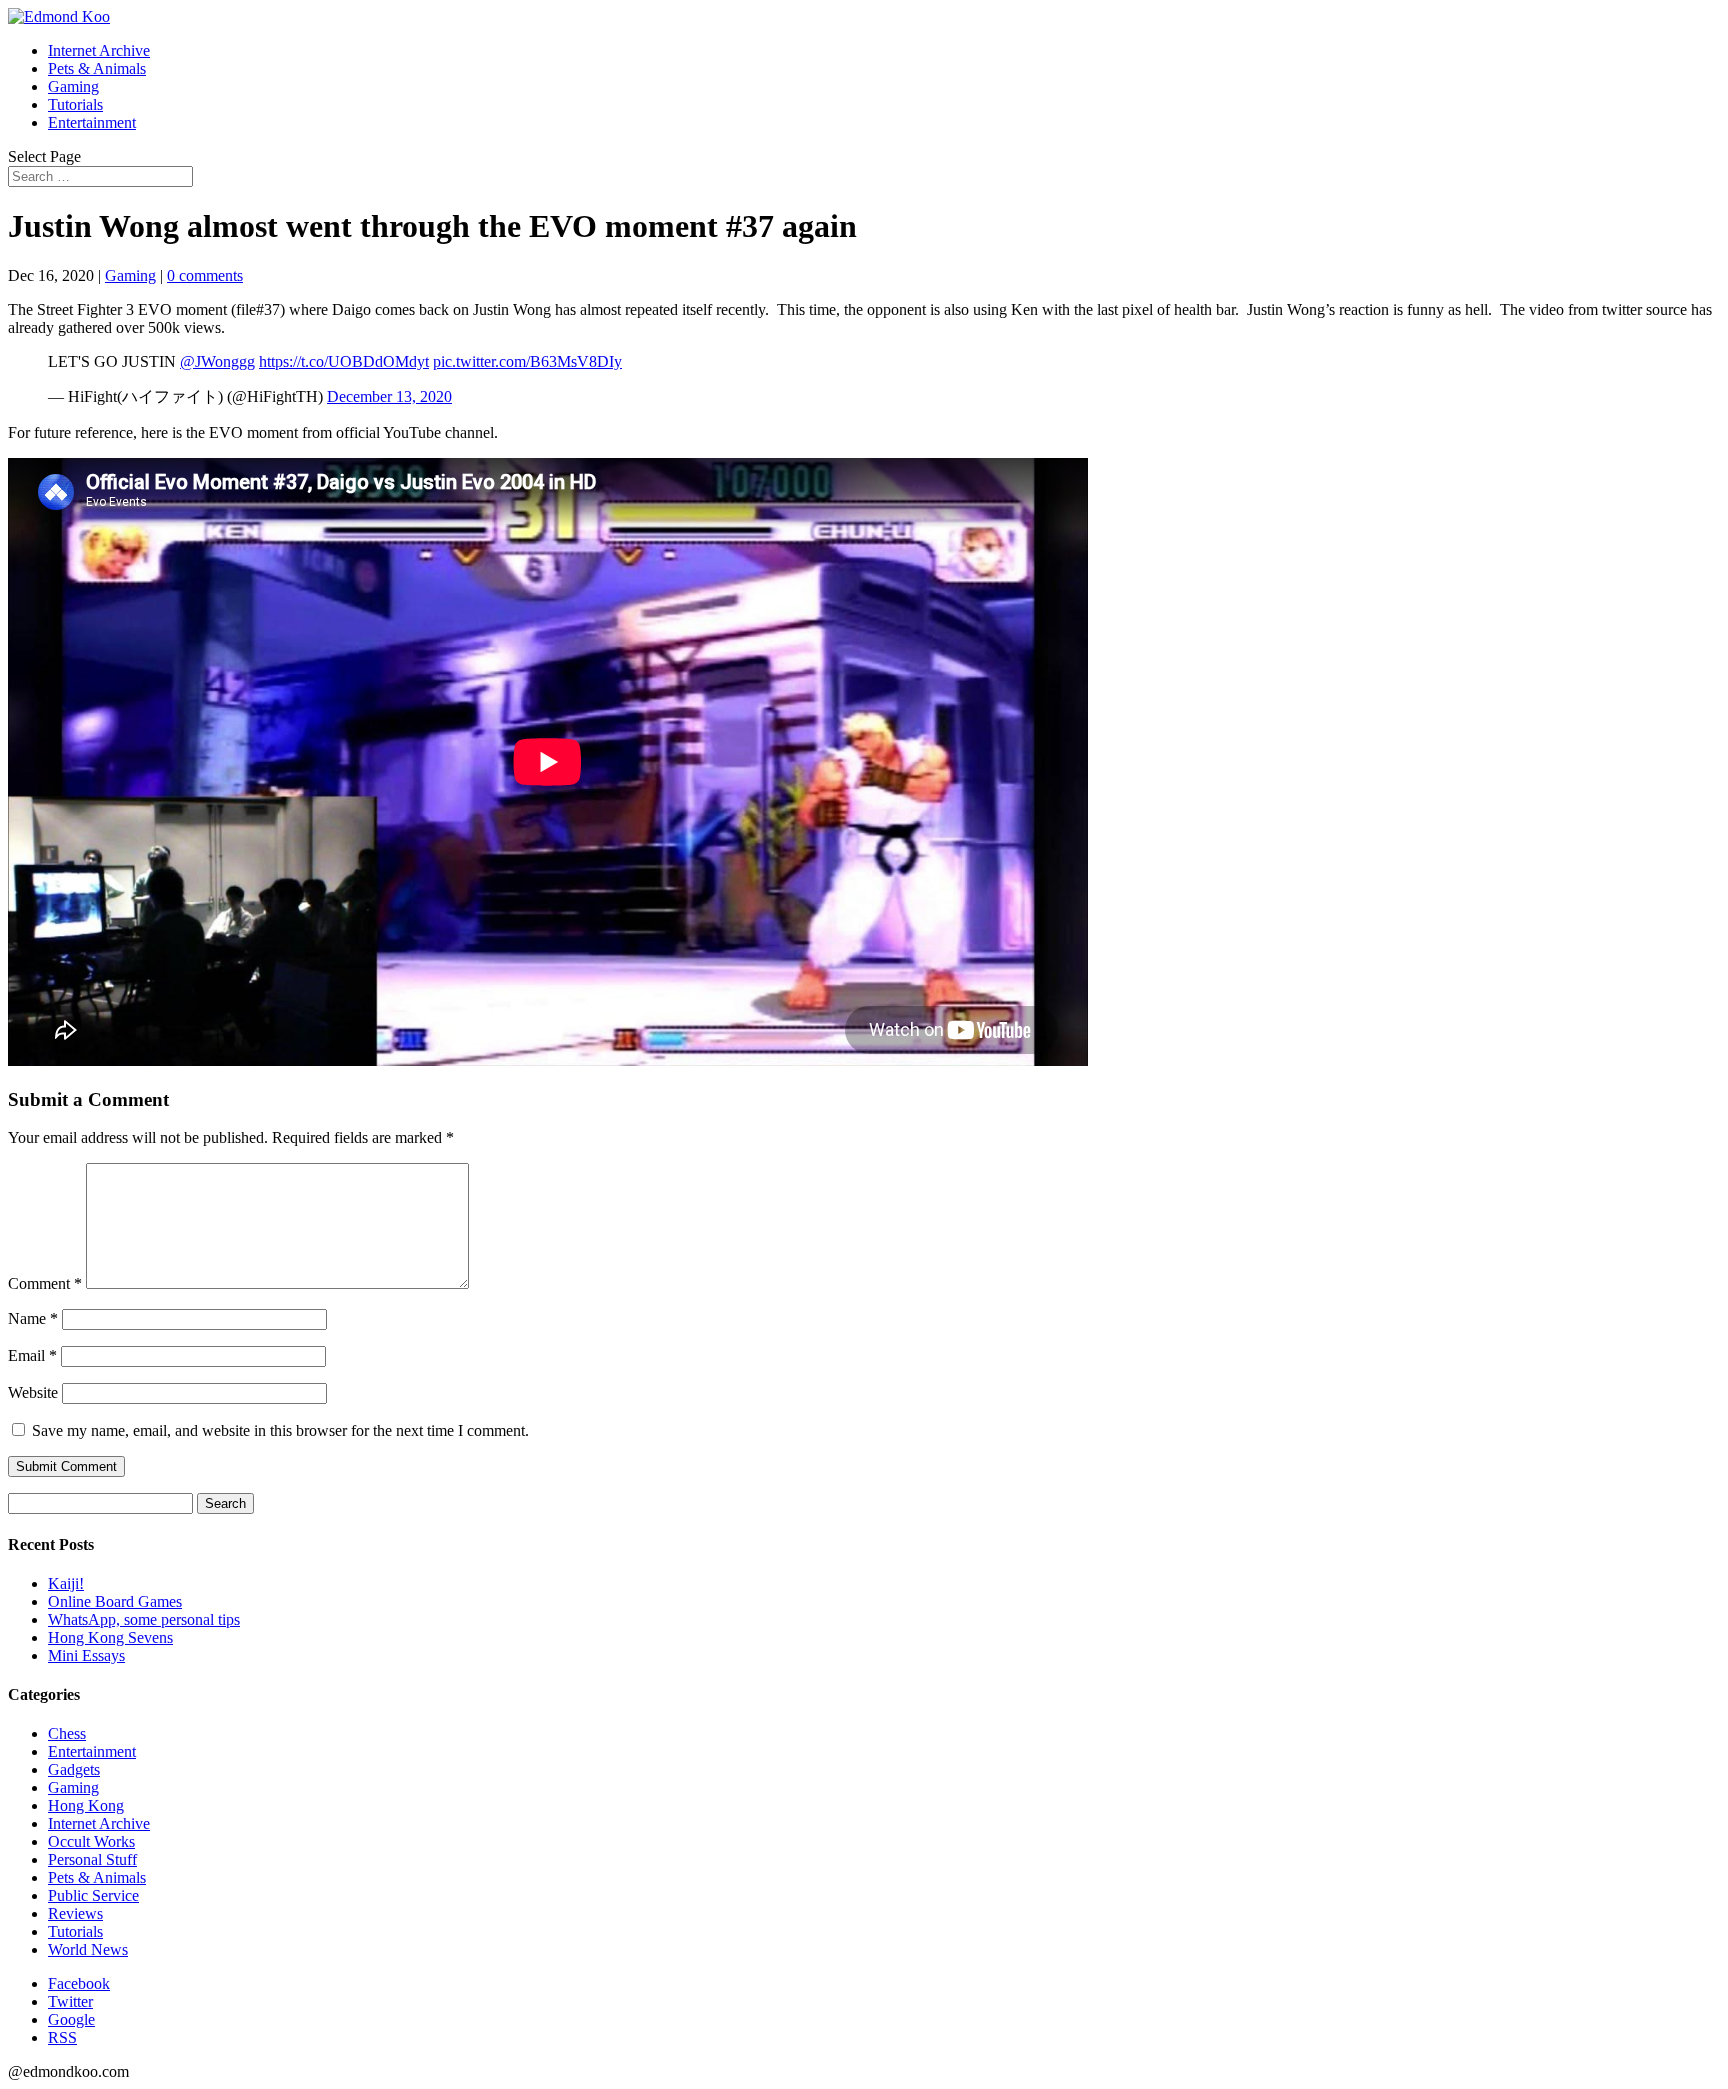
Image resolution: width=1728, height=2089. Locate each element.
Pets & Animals (97, 68)
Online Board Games (115, 1601)
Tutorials (75, 104)
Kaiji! (66, 1583)
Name (33, 1318)
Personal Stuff (92, 1859)
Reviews (75, 1913)
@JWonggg (217, 361)
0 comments (205, 275)
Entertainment (92, 122)
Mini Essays (86, 1655)
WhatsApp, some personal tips (144, 1619)
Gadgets (74, 1769)
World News (88, 1949)
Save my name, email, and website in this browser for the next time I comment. (280, 1430)
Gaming (73, 86)
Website (33, 1392)
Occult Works (91, 1841)
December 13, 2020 (389, 396)
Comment (45, 1283)
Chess (67, 1733)
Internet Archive (99, 50)
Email (32, 1355)
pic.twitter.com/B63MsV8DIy (527, 361)
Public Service (93, 1895)
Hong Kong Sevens (110, 1637)
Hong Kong (86, 1805)
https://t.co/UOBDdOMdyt (344, 361)
